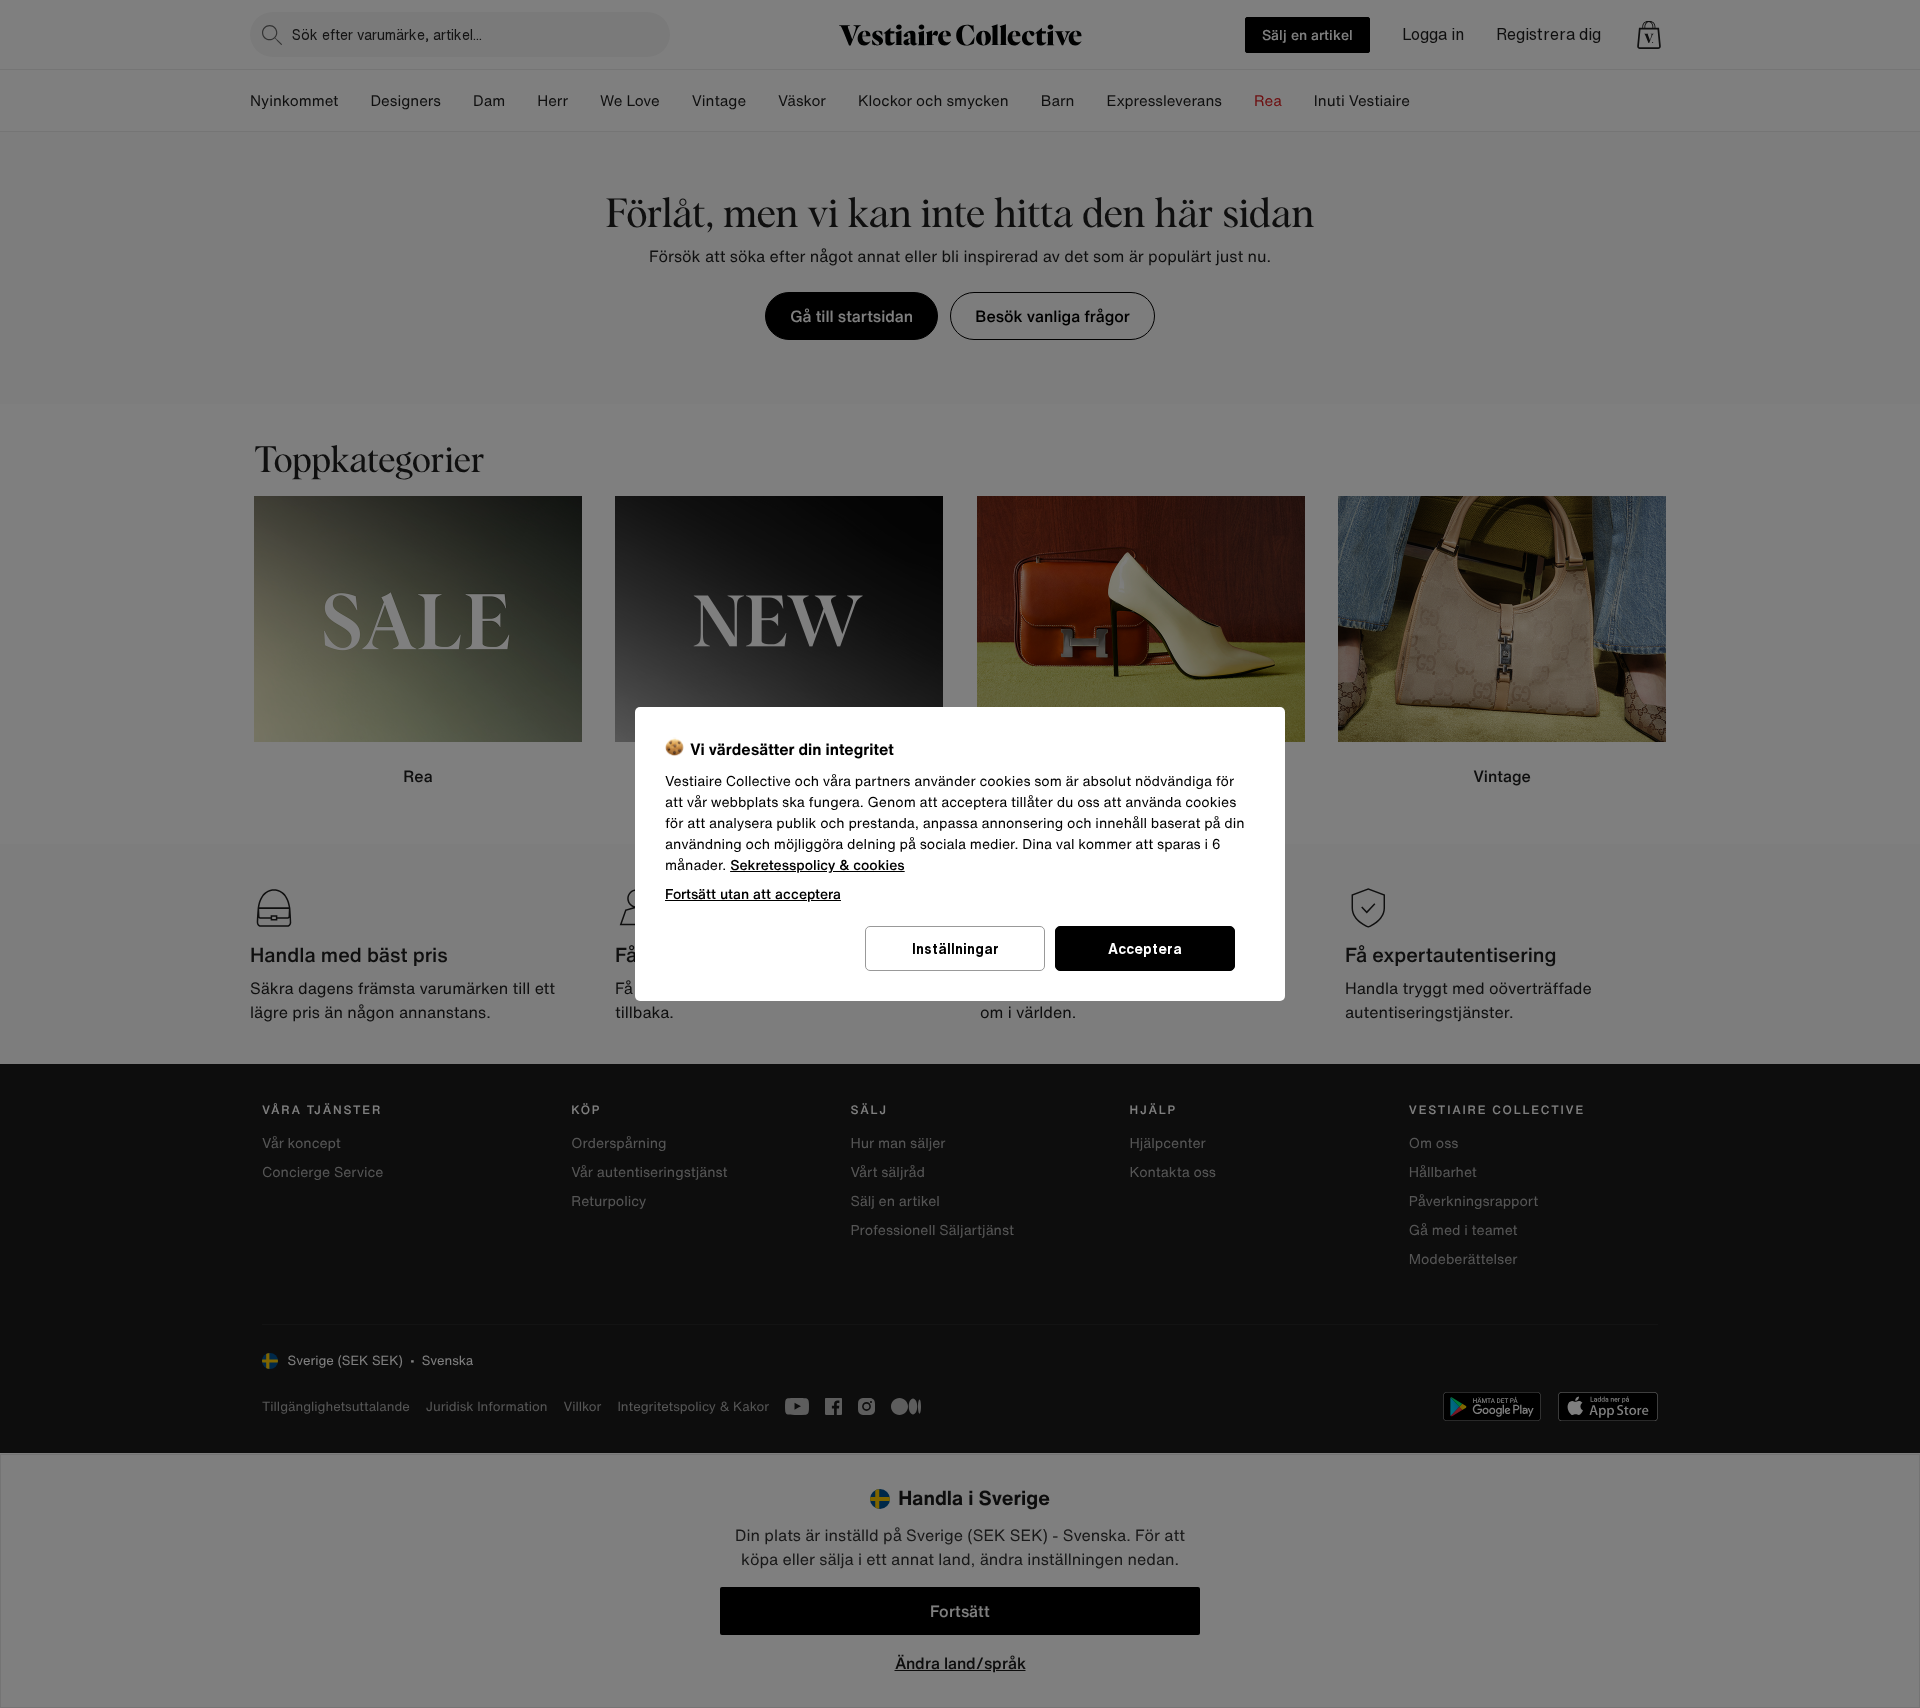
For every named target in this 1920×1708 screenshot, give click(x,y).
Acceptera (1145, 948)
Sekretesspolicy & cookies (817, 865)
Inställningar (955, 948)
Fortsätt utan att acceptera (753, 893)
